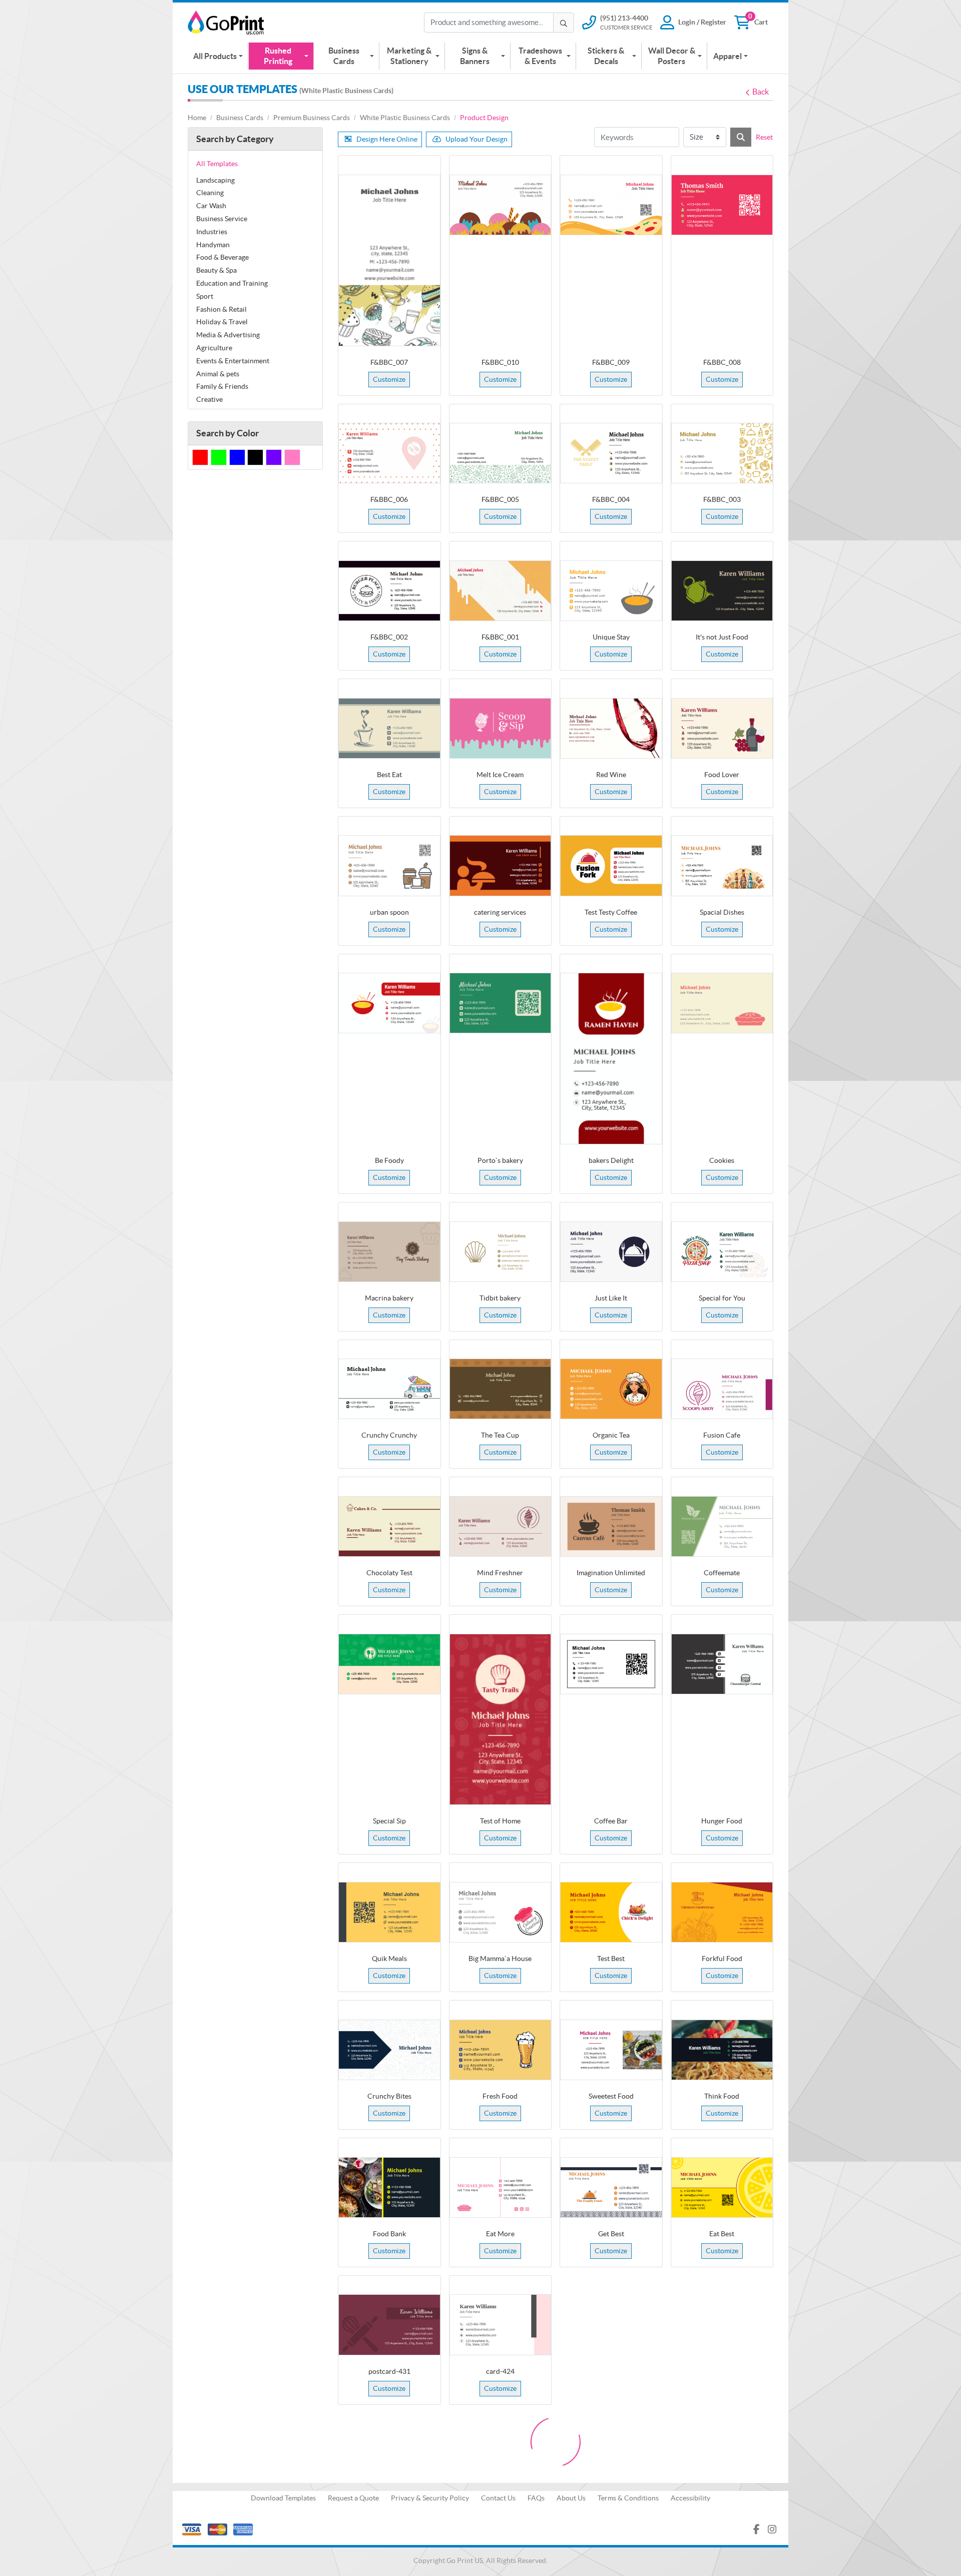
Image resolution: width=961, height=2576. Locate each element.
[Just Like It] (611, 1252)
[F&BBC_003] (722, 453)
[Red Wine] (611, 728)
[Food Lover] (722, 728)
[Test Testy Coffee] (611, 865)
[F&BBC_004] (611, 453)
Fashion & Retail (221, 309)
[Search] (741, 137)
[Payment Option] (327, 2529)
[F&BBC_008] (722, 205)
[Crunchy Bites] (389, 2050)
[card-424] (501, 2325)
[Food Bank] (389, 2187)
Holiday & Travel (222, 322)
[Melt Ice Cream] (501, 728)
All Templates (217, 164)
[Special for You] (722, 1252)
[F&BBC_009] (611, 205)
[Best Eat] (389, 728)
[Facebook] (757, 2529)
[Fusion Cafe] (722, 1389)
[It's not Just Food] (722, 591)
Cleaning (210, 193)
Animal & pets (218, 374)
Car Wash (211, 206)
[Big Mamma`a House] (501, 1912)
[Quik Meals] (389, 1912)
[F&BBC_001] (501, 591)
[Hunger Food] (722, 1664)
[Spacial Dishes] (722, 865)
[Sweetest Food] (611, 2050)
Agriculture (214, 348)
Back (761, 92)
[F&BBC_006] (389, 453)
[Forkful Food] (722, 1912)
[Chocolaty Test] (389, 1526)
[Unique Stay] (611, 591)
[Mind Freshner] (501, 1526)
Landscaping (215, 180)
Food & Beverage (222, 257)
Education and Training (232, 283)
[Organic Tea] (611, 1389)
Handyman (213, 245)
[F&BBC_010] (501, 205)
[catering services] (501, 865)
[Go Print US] (228, 23)
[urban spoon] (389, 865)
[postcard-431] (389, 2325)
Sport (205, 296)
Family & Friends (222, 386)
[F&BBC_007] (389, 260)
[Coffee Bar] (611, 1664)
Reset (764, 137)
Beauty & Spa (216, 270)
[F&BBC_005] (501, 453)
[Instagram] (772, 2529)
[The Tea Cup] (501, 1389)
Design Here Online (387, 139)
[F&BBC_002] (389, 591)
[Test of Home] (501, 1720)
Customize (389, 379)
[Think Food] (722, 2050)
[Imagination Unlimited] (611, 1526)
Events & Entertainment (233, 361)
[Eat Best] (722, 2187)
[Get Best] (611, 2187)
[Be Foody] (389, 1003)
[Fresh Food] (501, 2050)
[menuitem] (218, 56)
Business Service (222, 219)
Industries (212, 232)
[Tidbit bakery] (501, 1252)
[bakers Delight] (611, 1059)
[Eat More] (501, 2187)
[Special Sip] (389, 1664)
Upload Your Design (476, 139)
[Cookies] (722, 1003)
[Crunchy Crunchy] (389, 1389)
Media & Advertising (228, 335)
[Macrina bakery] (389, 1252)
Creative (209, 399)
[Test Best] (611, 1912)
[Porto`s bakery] (501, 1003)
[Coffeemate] (722, 1526)
